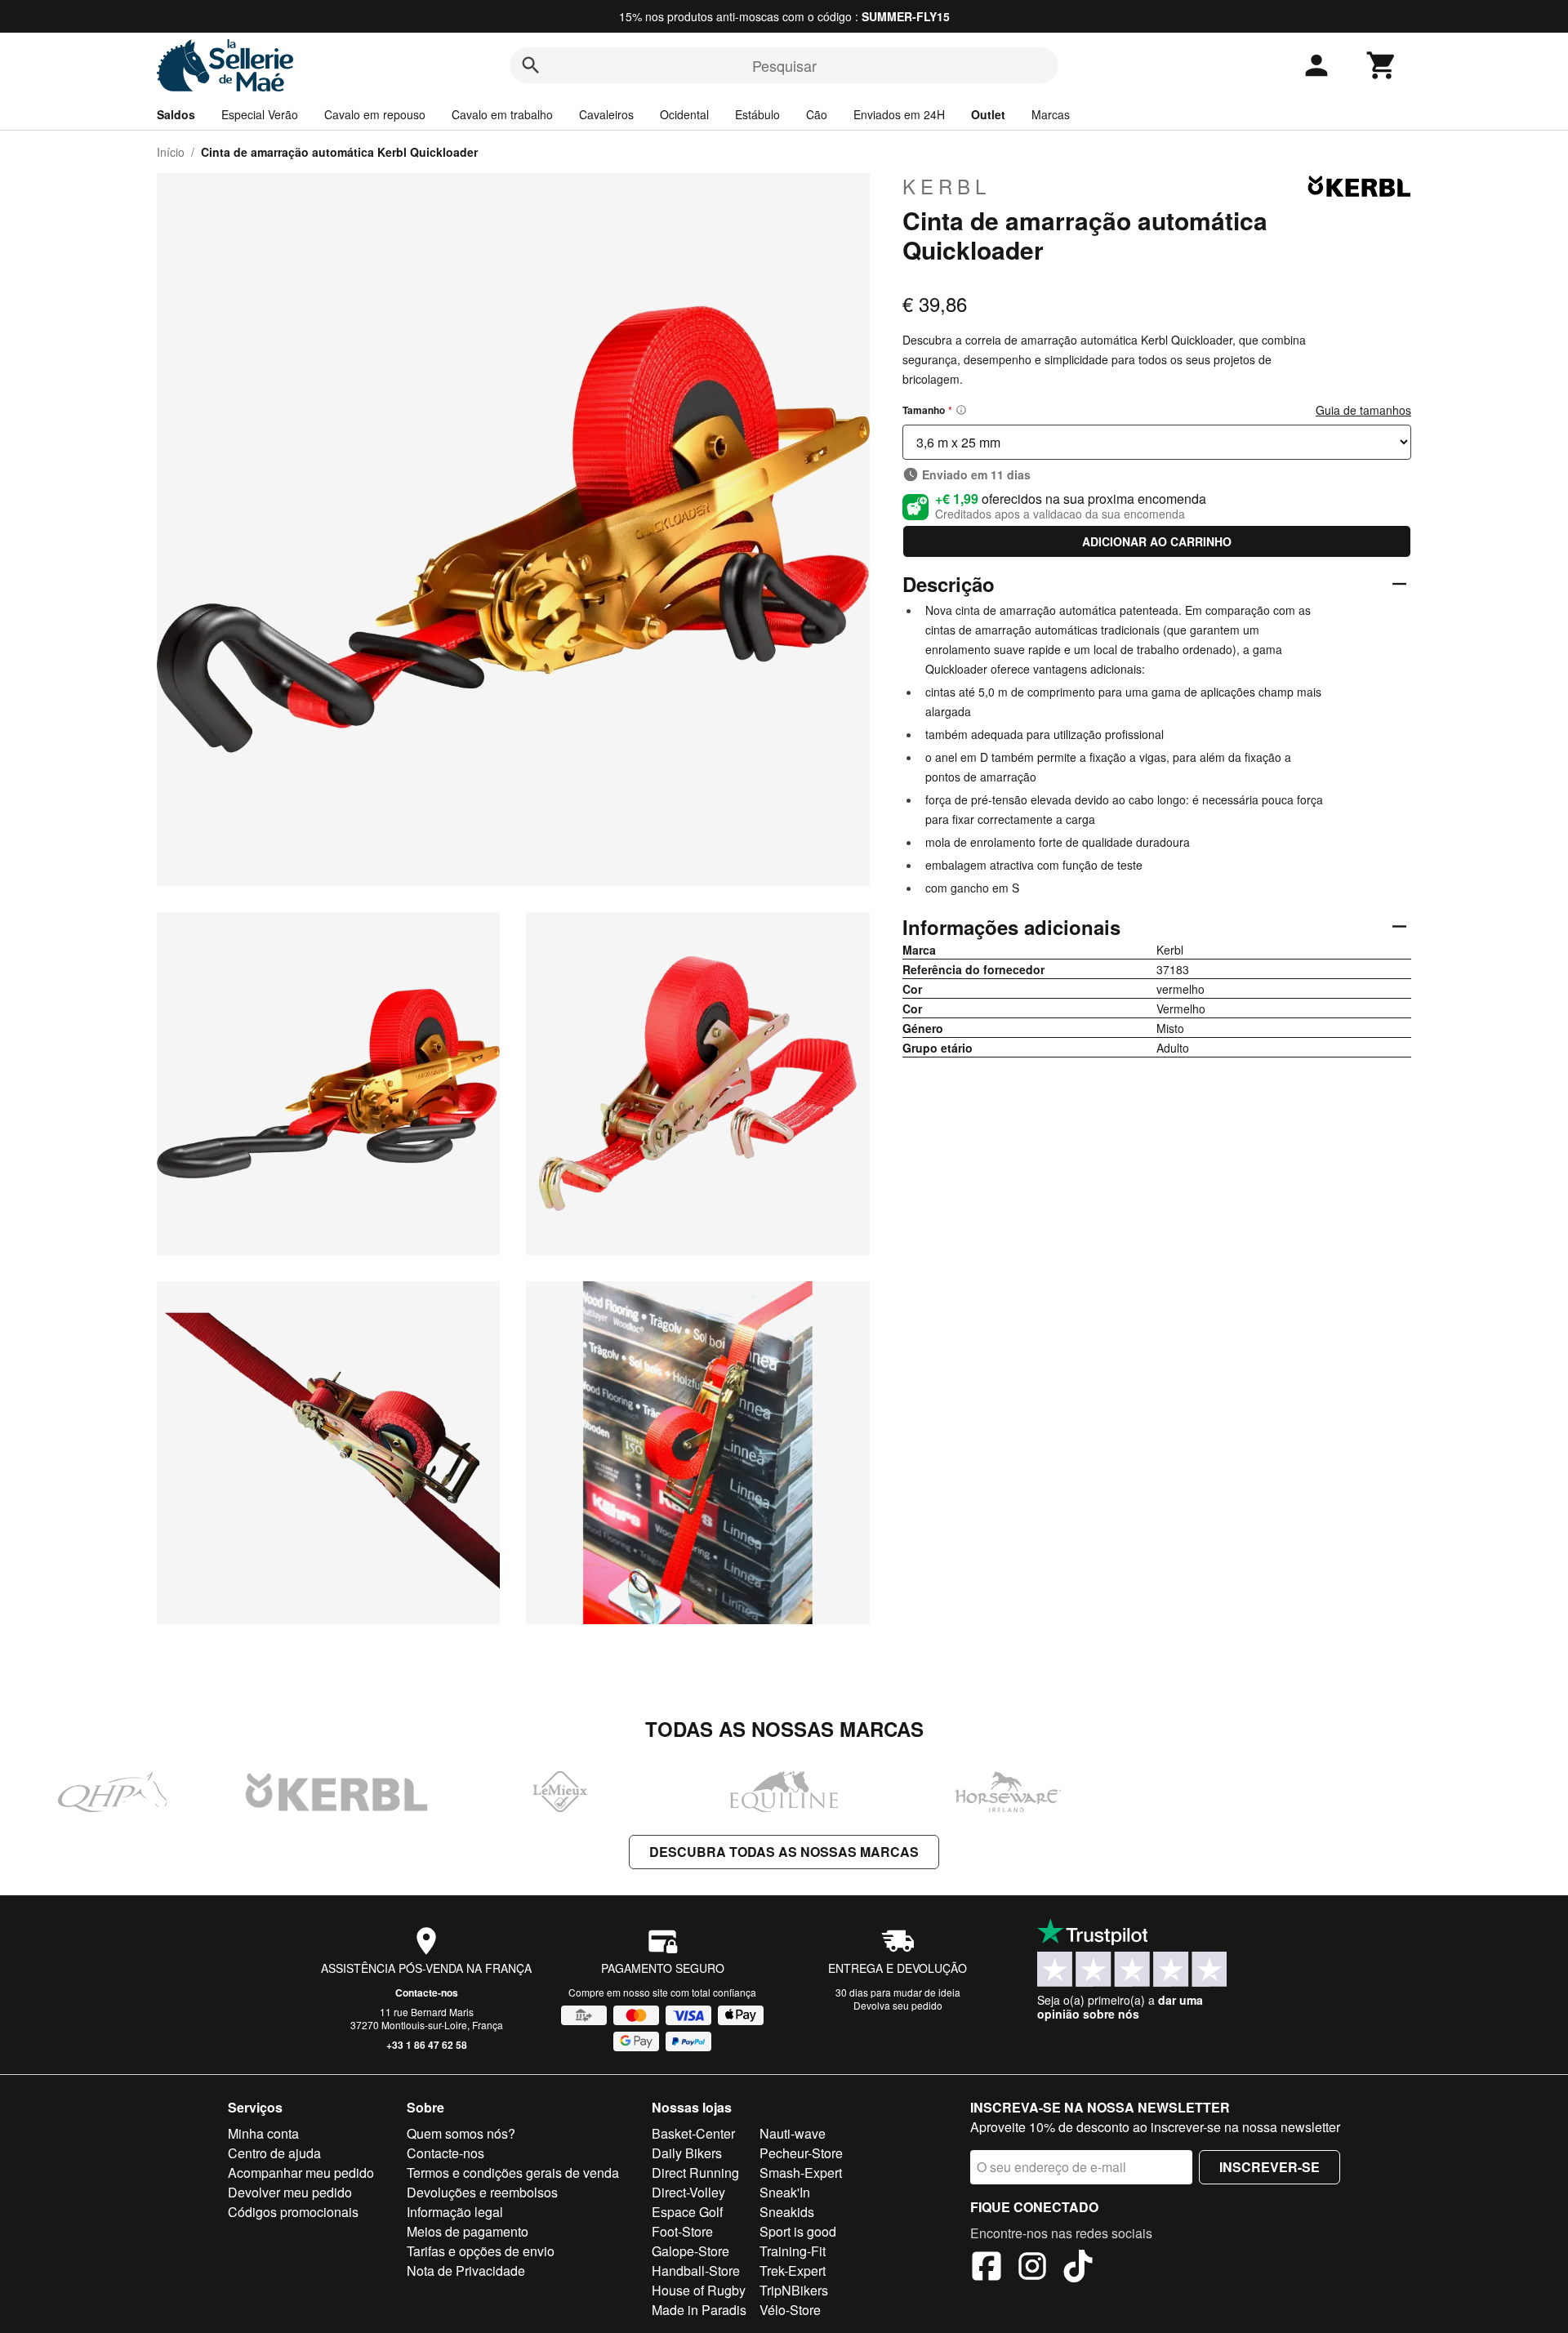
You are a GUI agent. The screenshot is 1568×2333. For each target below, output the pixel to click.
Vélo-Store (790, 2310)
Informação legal (455, 2212)
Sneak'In (785, 2192)
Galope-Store (690, 2251)
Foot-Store (682, 2231)
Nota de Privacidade (466, 2271)
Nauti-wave (793, 2133)
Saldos (176, 114)
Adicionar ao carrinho (1157, 541)
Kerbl (947, 186)
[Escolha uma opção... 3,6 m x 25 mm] (1157, 442)
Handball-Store (696, 2271)
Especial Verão (260, 114)
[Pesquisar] (531, 65)
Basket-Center (693, 2133)
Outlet (988, 114)
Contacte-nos (427, 1992)
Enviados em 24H (899, 114)
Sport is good (798, 2231)
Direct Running (695, 2173)
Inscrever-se (1270, 2167)
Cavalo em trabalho (502, 114)
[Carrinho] (1382, 65)
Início (171, 152)
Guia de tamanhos (1363, 410)
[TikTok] (1078, 2268)
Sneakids (787, 2212)
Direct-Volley (688, 2192)
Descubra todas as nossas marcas (784, 1852)
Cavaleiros (606, 114)
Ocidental (684, 114)
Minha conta (263, 2133)
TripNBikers (794, 2290)
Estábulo (757, 114)
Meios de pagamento (468, 2231)
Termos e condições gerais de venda (513, 2173)
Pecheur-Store (801, 2153)
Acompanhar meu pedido (301, 2173)
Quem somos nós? (461, 2133)
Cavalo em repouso (375, 114)
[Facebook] (987, 2268)
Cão (817, 114)
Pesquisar (784, 65)
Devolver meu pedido (290, 2192)
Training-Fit (793, 2251)
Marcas (1051, 114)
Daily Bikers (687, 2153)
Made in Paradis (699, 2310)
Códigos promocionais (293, 2212)
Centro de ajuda (274, 2153)
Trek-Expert (793, 2271)
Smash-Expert (801, 2173)
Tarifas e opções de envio (481, 2251)
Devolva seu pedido (898, 2005)
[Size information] (961, 410)
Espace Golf (687, 2212)
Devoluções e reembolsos (482, 2192)
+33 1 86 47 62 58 (427, 2045)
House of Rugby (699, 2290)
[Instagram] (1032, 2268)
